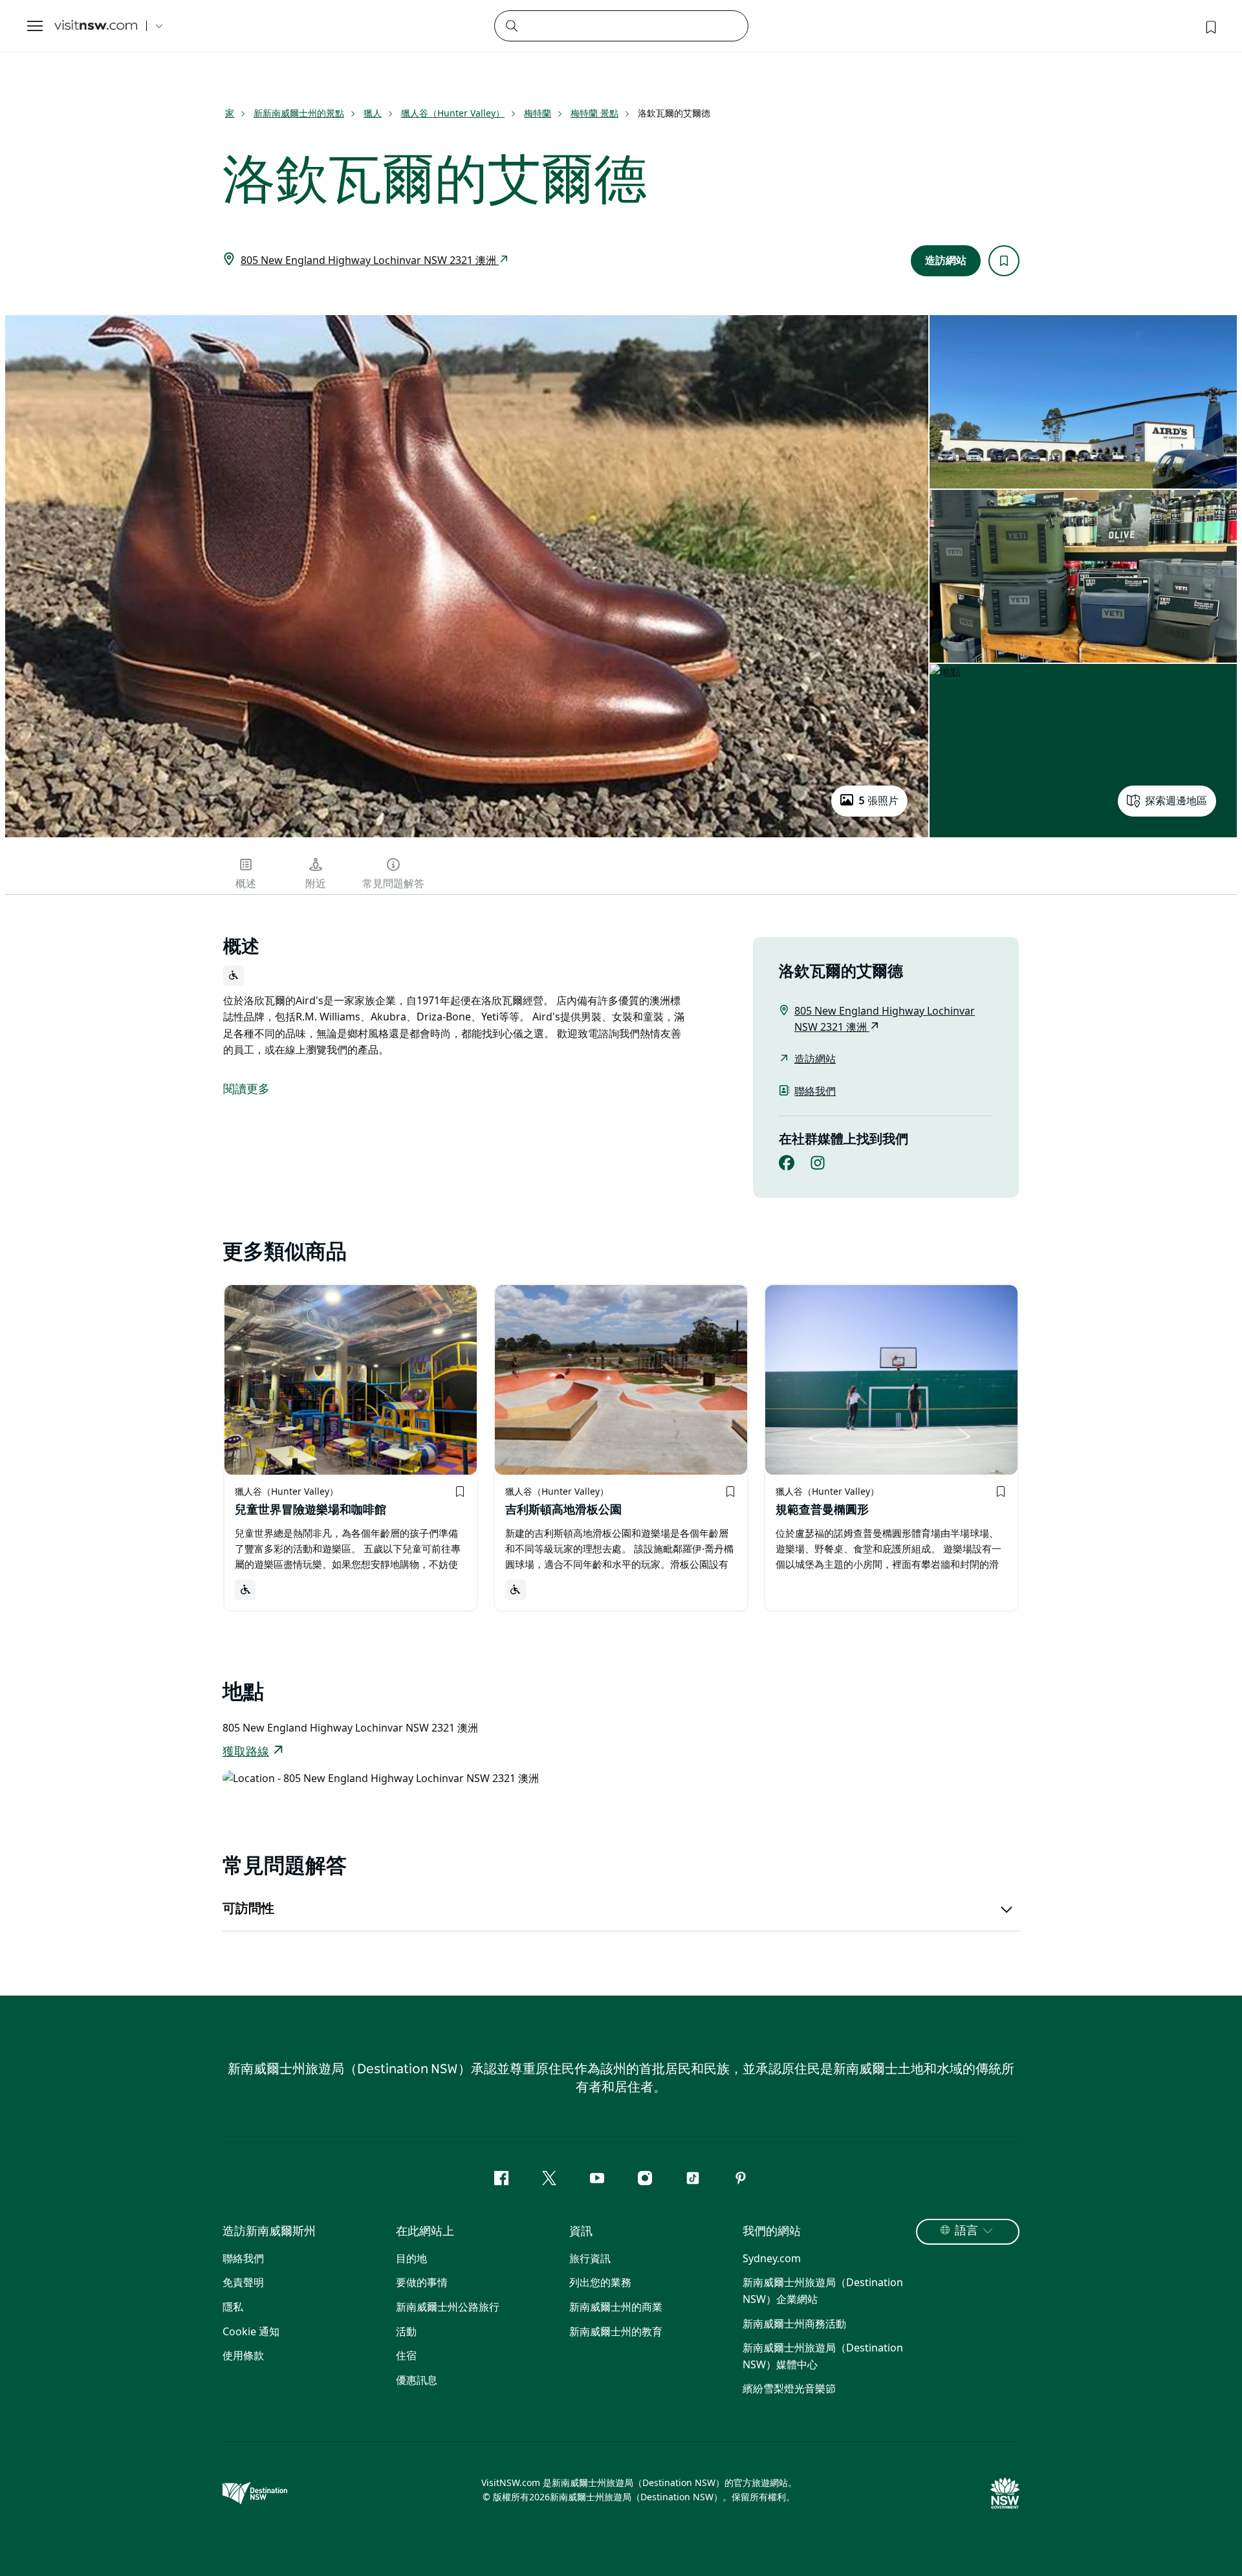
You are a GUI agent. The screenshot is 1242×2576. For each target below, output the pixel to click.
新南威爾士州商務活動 (794, 2324)
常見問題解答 (393, 884)
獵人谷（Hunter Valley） (453, 113)
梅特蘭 (538, 113)
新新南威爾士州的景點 (299, 113)
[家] (96, 26)
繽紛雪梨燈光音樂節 (789, 2388)
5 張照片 (878, 801)
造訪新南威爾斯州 (269, 2232)
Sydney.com (772, 2258)
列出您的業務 (600, 2282)
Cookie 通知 (251, 2331)
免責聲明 (243, 2282)
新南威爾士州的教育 (616, 2331)
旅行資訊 (590, 2258)
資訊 (581, 2232)
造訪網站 (946, 261)
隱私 (233, 2307)
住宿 (406, 2355)
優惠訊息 (417, 2380)
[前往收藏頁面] (1210, 26)
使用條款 (243, 2355)
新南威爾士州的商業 (616, 2307)
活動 (406, 2331)
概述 (246, 884)
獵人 (373, 113)
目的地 (411, 2258)
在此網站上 (425, 2232)
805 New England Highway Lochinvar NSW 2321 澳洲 (370, 260)
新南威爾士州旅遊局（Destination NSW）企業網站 (823, 2291)
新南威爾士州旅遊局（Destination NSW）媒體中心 (823, 2356)
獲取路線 (246, 1752)
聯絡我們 (815, 1091)
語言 (966, 2231)
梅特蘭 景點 (594, 113)
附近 (316, 884)
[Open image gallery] (467, 836)
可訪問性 (248, 1909)
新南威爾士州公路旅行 (448, 2307)
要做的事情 (422, 2282)
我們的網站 (772, 2232)
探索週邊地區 (1176, 801)
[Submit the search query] (511, 25)
